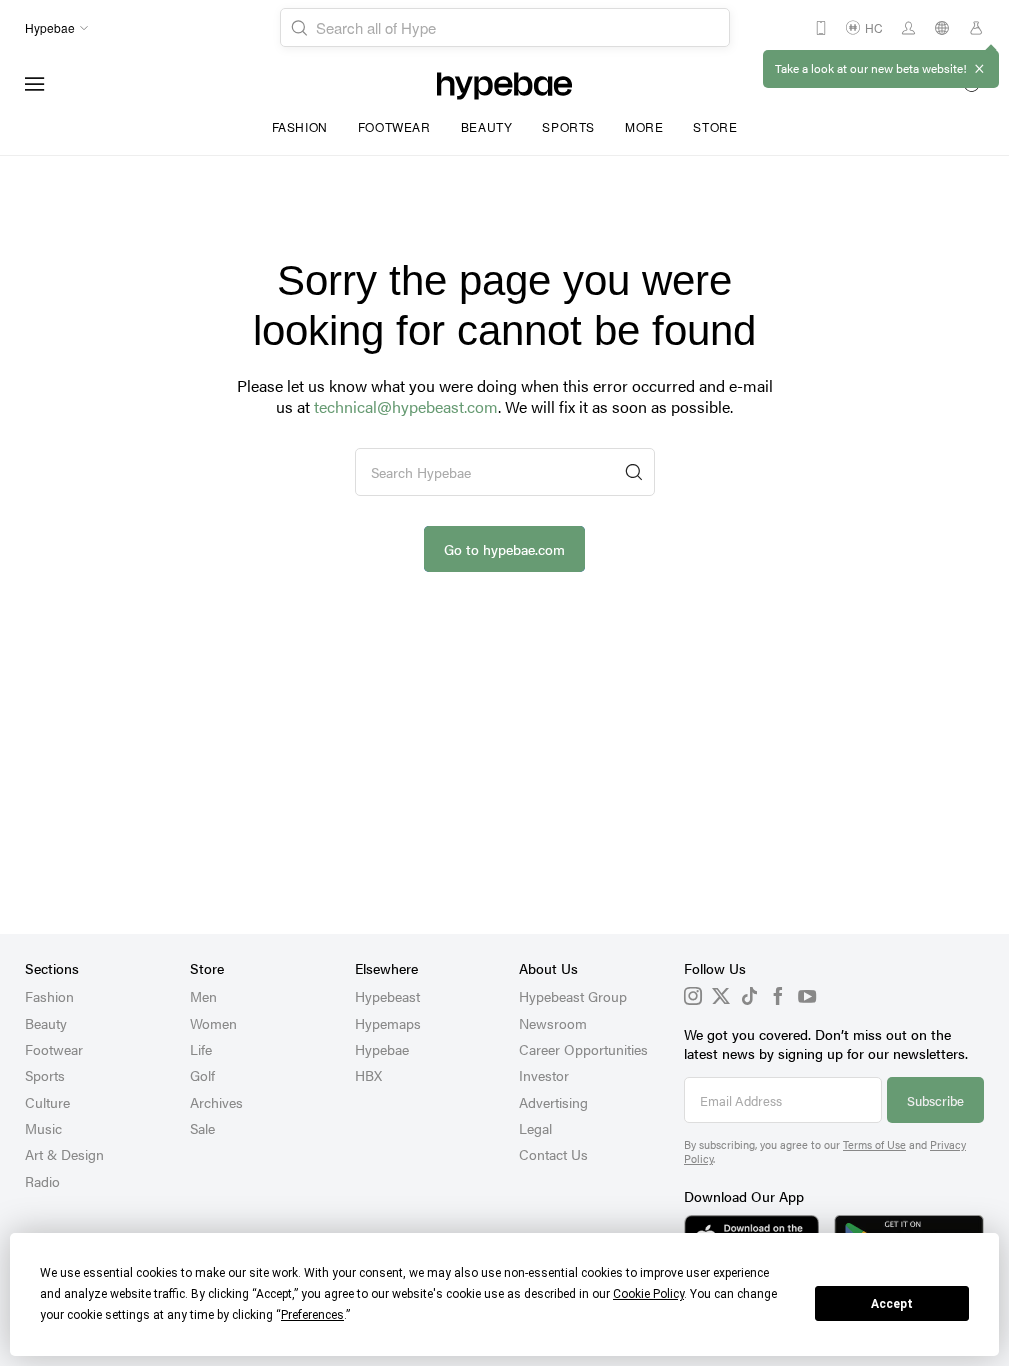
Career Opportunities (583, 1049)
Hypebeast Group (573, 996)
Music (43, 1128)
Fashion (300, 126)
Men (203, 996)
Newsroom (553, 1023)
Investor (544, 1075)
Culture (47, 1102)
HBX (368, 1075)
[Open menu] (35, 84)
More (644, 126)
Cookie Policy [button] (648, 1294)
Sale (202, 1128)
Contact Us (553, 1154)
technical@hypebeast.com (406, 406)
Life (201, 1049)
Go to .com (504, 549)
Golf (202, 1075)
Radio (42, 1181)
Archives (216, 1102)
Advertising (553, 1102)
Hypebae (382, 1049)
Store (715, 126)
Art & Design (64, 1154)
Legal (535, 1128)
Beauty (487, 126)
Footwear (394, 126)
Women (213, 1023)
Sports (568, 126)
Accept (892, 1304)
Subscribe (935, 1100)
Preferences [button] (312, 1315)
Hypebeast (387, 996)
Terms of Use (874, 1144)
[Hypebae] (504, 84)
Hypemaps (388, 1023)
